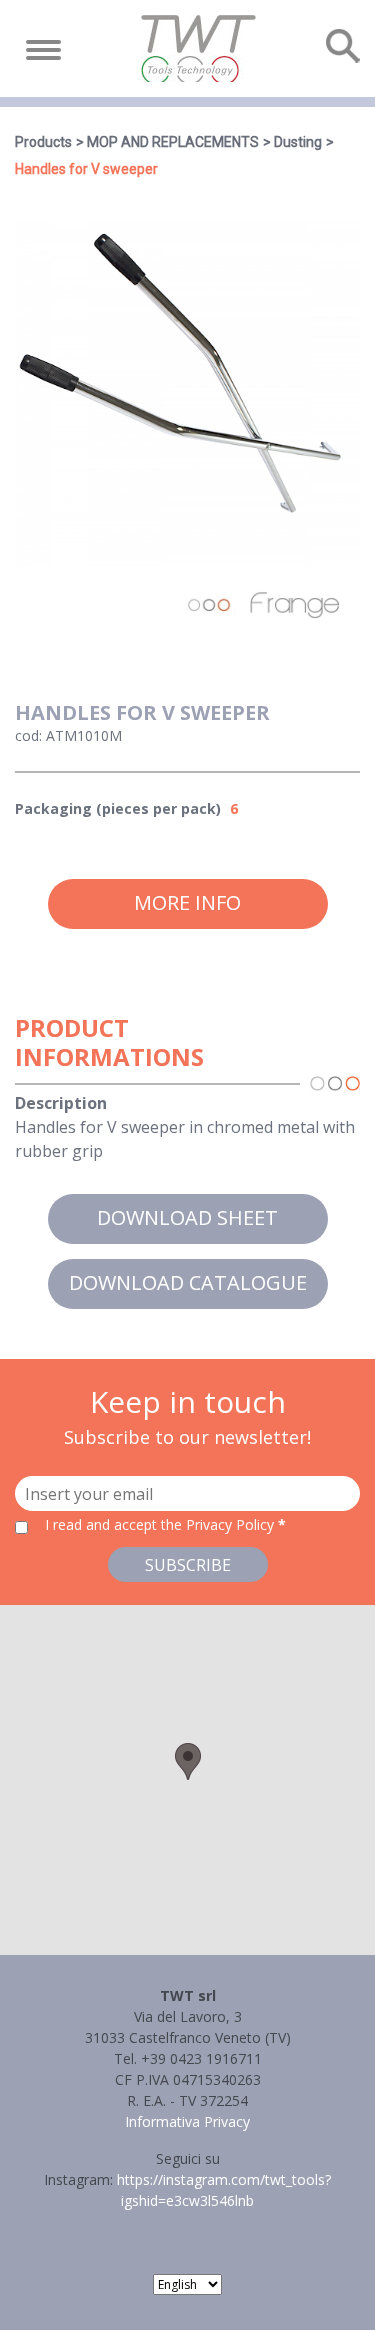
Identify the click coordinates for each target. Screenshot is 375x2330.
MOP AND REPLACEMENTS (173, 142)
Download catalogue (188, 1282)
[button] (188, 1761)
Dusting (298, 142)
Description (61, 1103)
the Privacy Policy (217, 1524)
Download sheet (187, 1217)
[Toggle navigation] (43, 50)
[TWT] (197, 48)
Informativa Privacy (187, 2121)
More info (187, 902)
